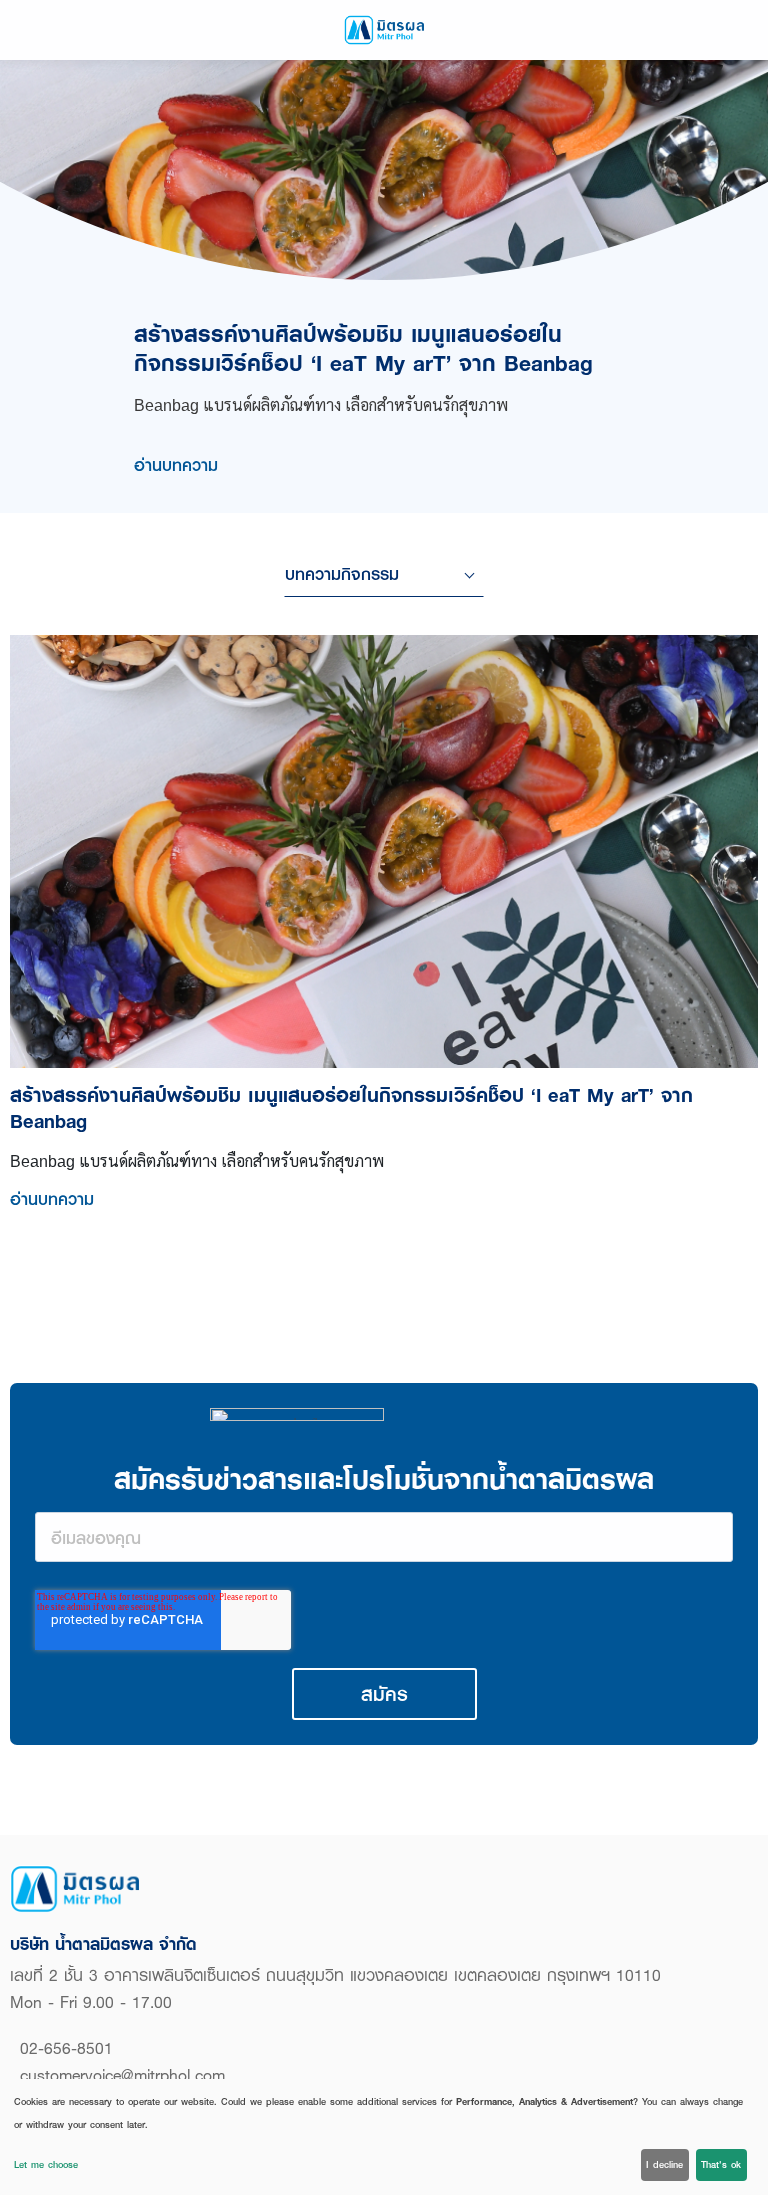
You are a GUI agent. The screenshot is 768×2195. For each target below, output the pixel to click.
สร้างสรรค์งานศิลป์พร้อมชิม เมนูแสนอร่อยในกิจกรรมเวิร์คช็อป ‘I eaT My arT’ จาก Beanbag (363, 348)
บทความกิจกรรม (342, 573)
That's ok (721, 2164)
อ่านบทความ (176, 464)
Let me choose (46, 2164)
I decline (664, 2164)
